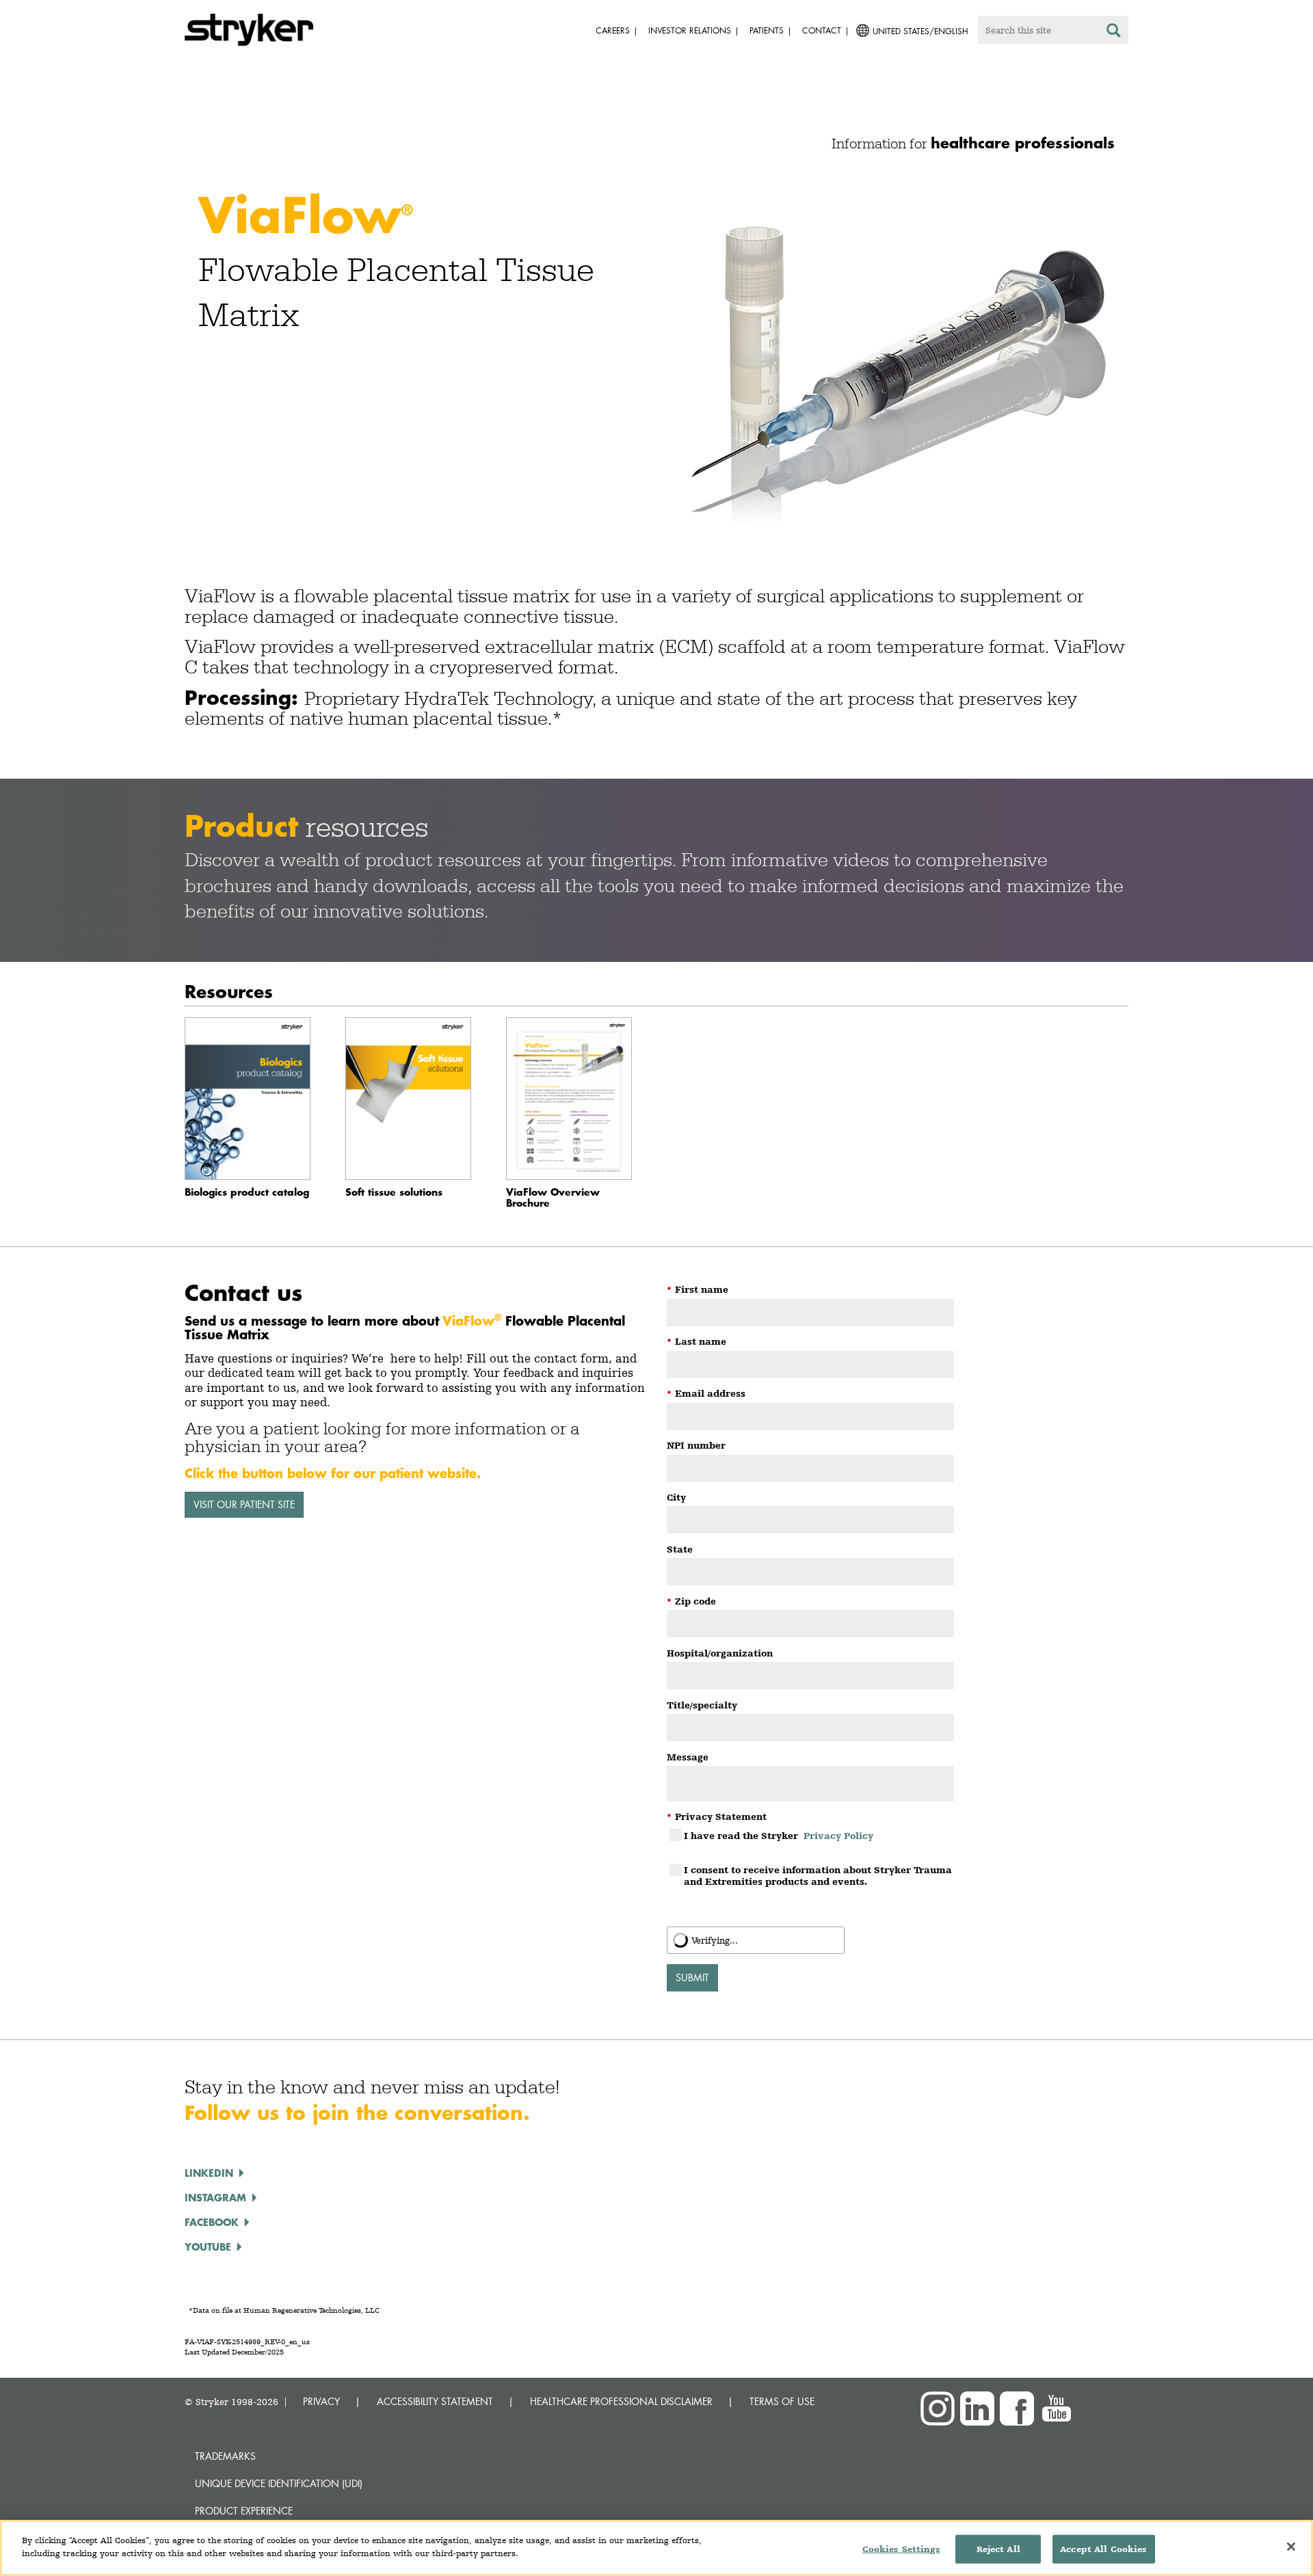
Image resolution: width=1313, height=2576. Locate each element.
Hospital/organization (720, 1653)
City (676, 1497)
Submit (692, 1977)
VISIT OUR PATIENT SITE (244, 1504)
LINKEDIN (209, 2173)
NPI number (696, 1445)
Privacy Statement (717, 1816)
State (680, 1549)
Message (688, 1757)
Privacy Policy (838, 1836)
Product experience (244, 2511)
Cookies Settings (901, 2549)
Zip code (691, 1601)
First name (698, 1289)
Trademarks (225, 2456)
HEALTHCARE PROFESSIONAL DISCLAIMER (621, 2401)
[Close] (1291, 2547)
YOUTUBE (208, 2246)
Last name (697, 1341)
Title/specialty (702, 1705)
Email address (706, 1393)
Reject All (998, 2549)
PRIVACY (321, 2401)
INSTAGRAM (215, 2197)
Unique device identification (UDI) (279, 2483)
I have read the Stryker (779, 1836)
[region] (656, 2548)
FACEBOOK (212, 2222)
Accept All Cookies (1103, 2549)
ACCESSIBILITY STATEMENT (435, 2401)
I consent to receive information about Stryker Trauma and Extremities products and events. (818, 1876)
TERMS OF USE (782, 2401)
